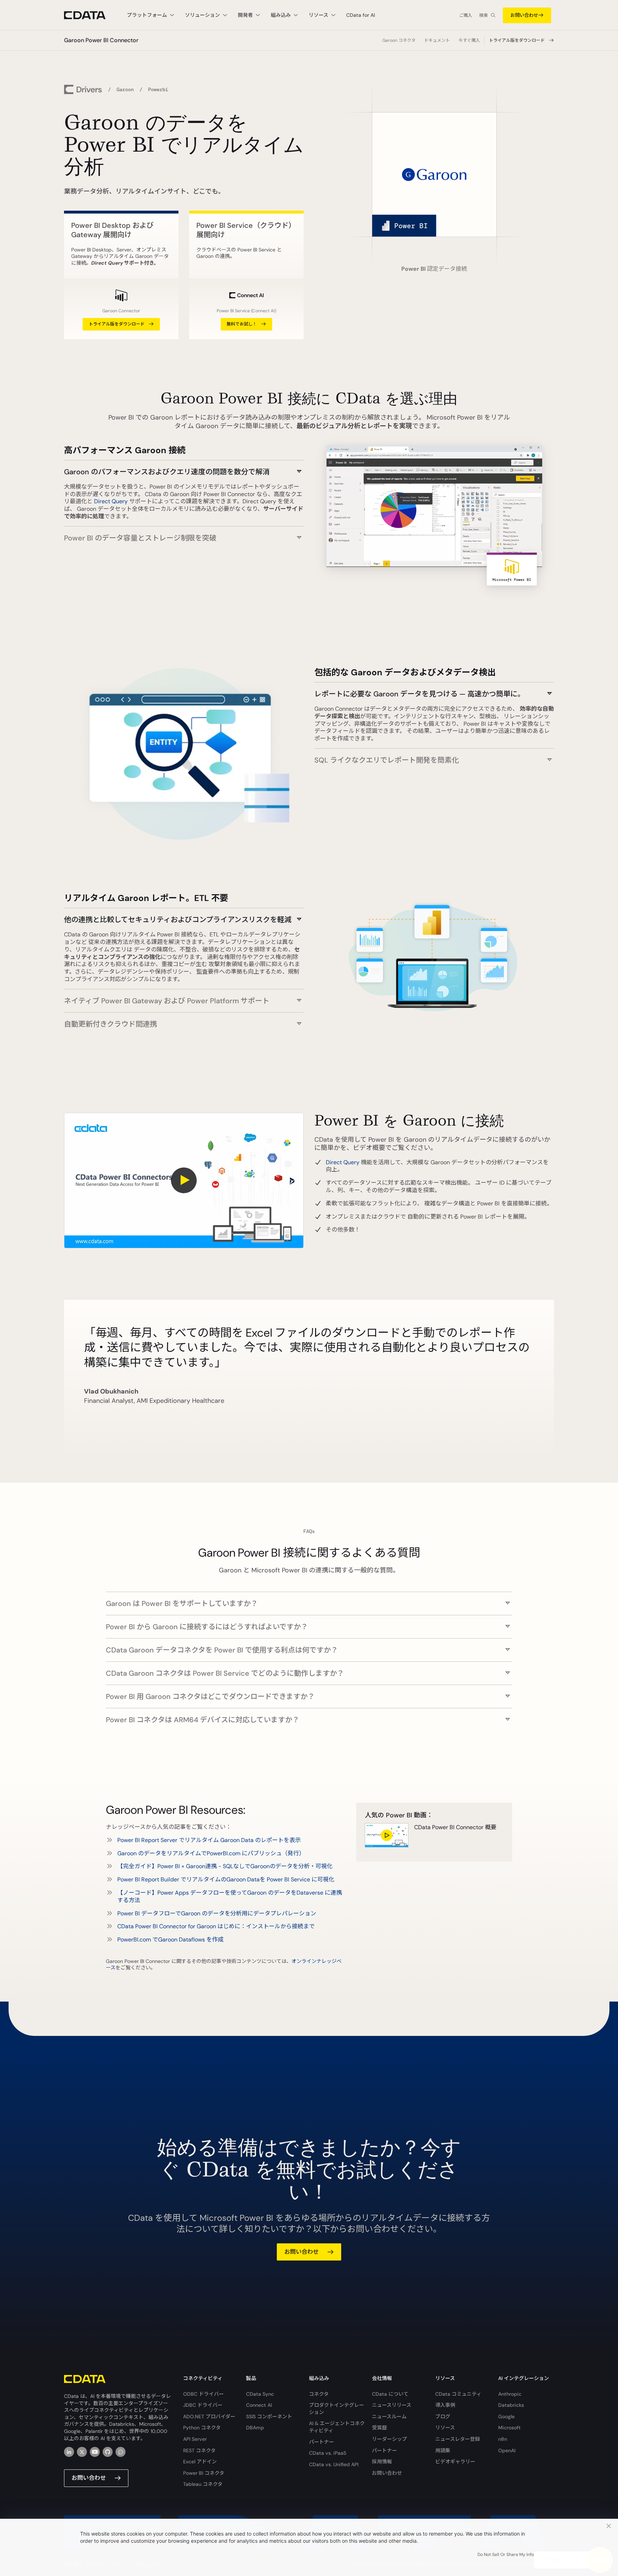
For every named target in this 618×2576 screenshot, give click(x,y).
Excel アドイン (200, 2462)
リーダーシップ (389, 2439)
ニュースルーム (389, 2416)
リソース (445, 2428)
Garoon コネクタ (399, 40)
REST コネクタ (199, 2450)
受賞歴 (379, 2428)
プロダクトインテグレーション (337, 2409)
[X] (82, 2452)
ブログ (443, 2416)
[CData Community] (121, 2452)
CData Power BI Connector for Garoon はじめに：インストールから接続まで (216, 1926)
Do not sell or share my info (506, 2555)
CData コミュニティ (458, 2394)
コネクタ (319, 2394)
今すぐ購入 (469, 40)
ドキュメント (437, 40)
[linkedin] (69, 2452)
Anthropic (510, 2394)
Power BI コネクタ (204, 2473)
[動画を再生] (184, 1181)
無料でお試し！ (242, 324)
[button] (184, 468)
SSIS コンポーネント (269, 2416)
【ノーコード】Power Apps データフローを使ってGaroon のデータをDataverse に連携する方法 (230, 1896)
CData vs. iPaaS (328, 2453)
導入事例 (445, 2405)
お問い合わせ (524, 15)
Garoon (125, 89)
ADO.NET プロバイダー (209, 2416)
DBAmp (255, 2428)
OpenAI (507, 2450)
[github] (108, 2452)
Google (506, 2416)
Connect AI (259, 2405)
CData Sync (260, 2394)
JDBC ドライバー (203, 2405)
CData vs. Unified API (334, 2464)
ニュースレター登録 (458, 2439)
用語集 (443, 2450)
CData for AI (360, 15)
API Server (195, 2439)
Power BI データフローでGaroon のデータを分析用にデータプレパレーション (217, 1913)
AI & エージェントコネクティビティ (337, 2427)
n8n (503, 2439)
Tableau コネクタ (203, 2484)
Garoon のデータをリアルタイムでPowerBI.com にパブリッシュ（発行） (211, 1853)
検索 (484, 15)
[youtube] (95, 2452)
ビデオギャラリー (455, 2462)
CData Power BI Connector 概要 (455, 1827)
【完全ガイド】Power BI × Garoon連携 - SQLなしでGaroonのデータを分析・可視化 (225, 1866)
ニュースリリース (392, 2405)
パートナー (322, 2442)
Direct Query (111, 501)
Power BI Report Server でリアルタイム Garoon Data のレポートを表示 (209, 1840)
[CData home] (90, 15)
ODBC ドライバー (203, 2394)
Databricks (511, 2405)
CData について (390, 2394)
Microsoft (509, 2428)
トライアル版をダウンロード (517, 40)
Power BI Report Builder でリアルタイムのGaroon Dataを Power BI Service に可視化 (226, 1879)
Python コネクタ (202, 2428)
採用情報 (382, 2462)
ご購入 (466, 15)
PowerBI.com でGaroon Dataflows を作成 (170, 1940)
